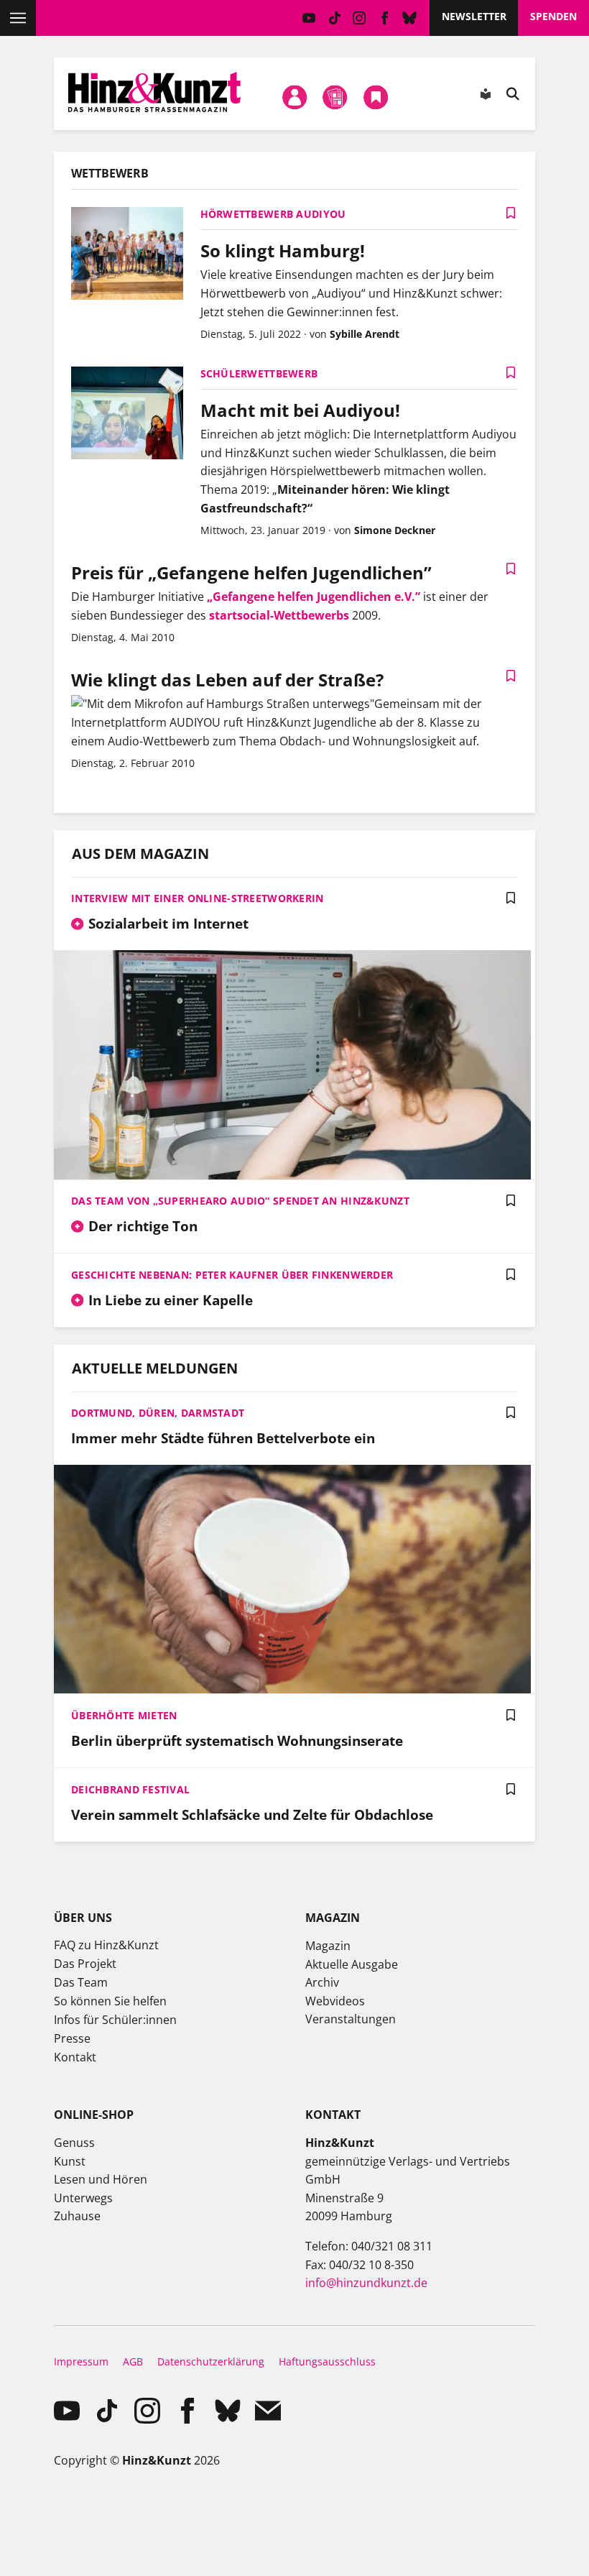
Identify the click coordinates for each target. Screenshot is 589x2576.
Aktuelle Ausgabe (352, 1964)
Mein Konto (294, 97)
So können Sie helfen (110, 2001)
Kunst (70, 2161)
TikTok (334, 18)
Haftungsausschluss (327, 2361)
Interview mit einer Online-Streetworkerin (197, 898)
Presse (72, 2038)
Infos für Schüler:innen (115, 2020)
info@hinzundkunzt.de (366, 2283)
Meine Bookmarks (376, 97)
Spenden (553, 16)
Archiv (322, 1982)
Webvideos (335, 2001)
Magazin (328, 1946)
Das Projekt (85, 1964)
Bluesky (410, 18)
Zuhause (77, 2216)
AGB (133, 2361)
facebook (385, 18)
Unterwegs (83, 2198)
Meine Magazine (335, 97)
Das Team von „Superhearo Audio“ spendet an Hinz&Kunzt (240, 1201)
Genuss (74, 2143)
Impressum (81, 2361)
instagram (360, 18)
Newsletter (474, 16)
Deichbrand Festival (130, 1789)
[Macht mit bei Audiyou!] (127, 414)
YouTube (309, 18)
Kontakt (75, 2057)
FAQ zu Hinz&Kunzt (106, 1945)
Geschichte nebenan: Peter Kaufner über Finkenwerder (232, 1275)
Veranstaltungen (351, 2019)
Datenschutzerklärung (211, 2361)
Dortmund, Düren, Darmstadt (158, 1413)
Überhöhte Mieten (124, 1715)
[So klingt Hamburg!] (127, 255)
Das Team (81, 1982)
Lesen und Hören (101, 2179)
